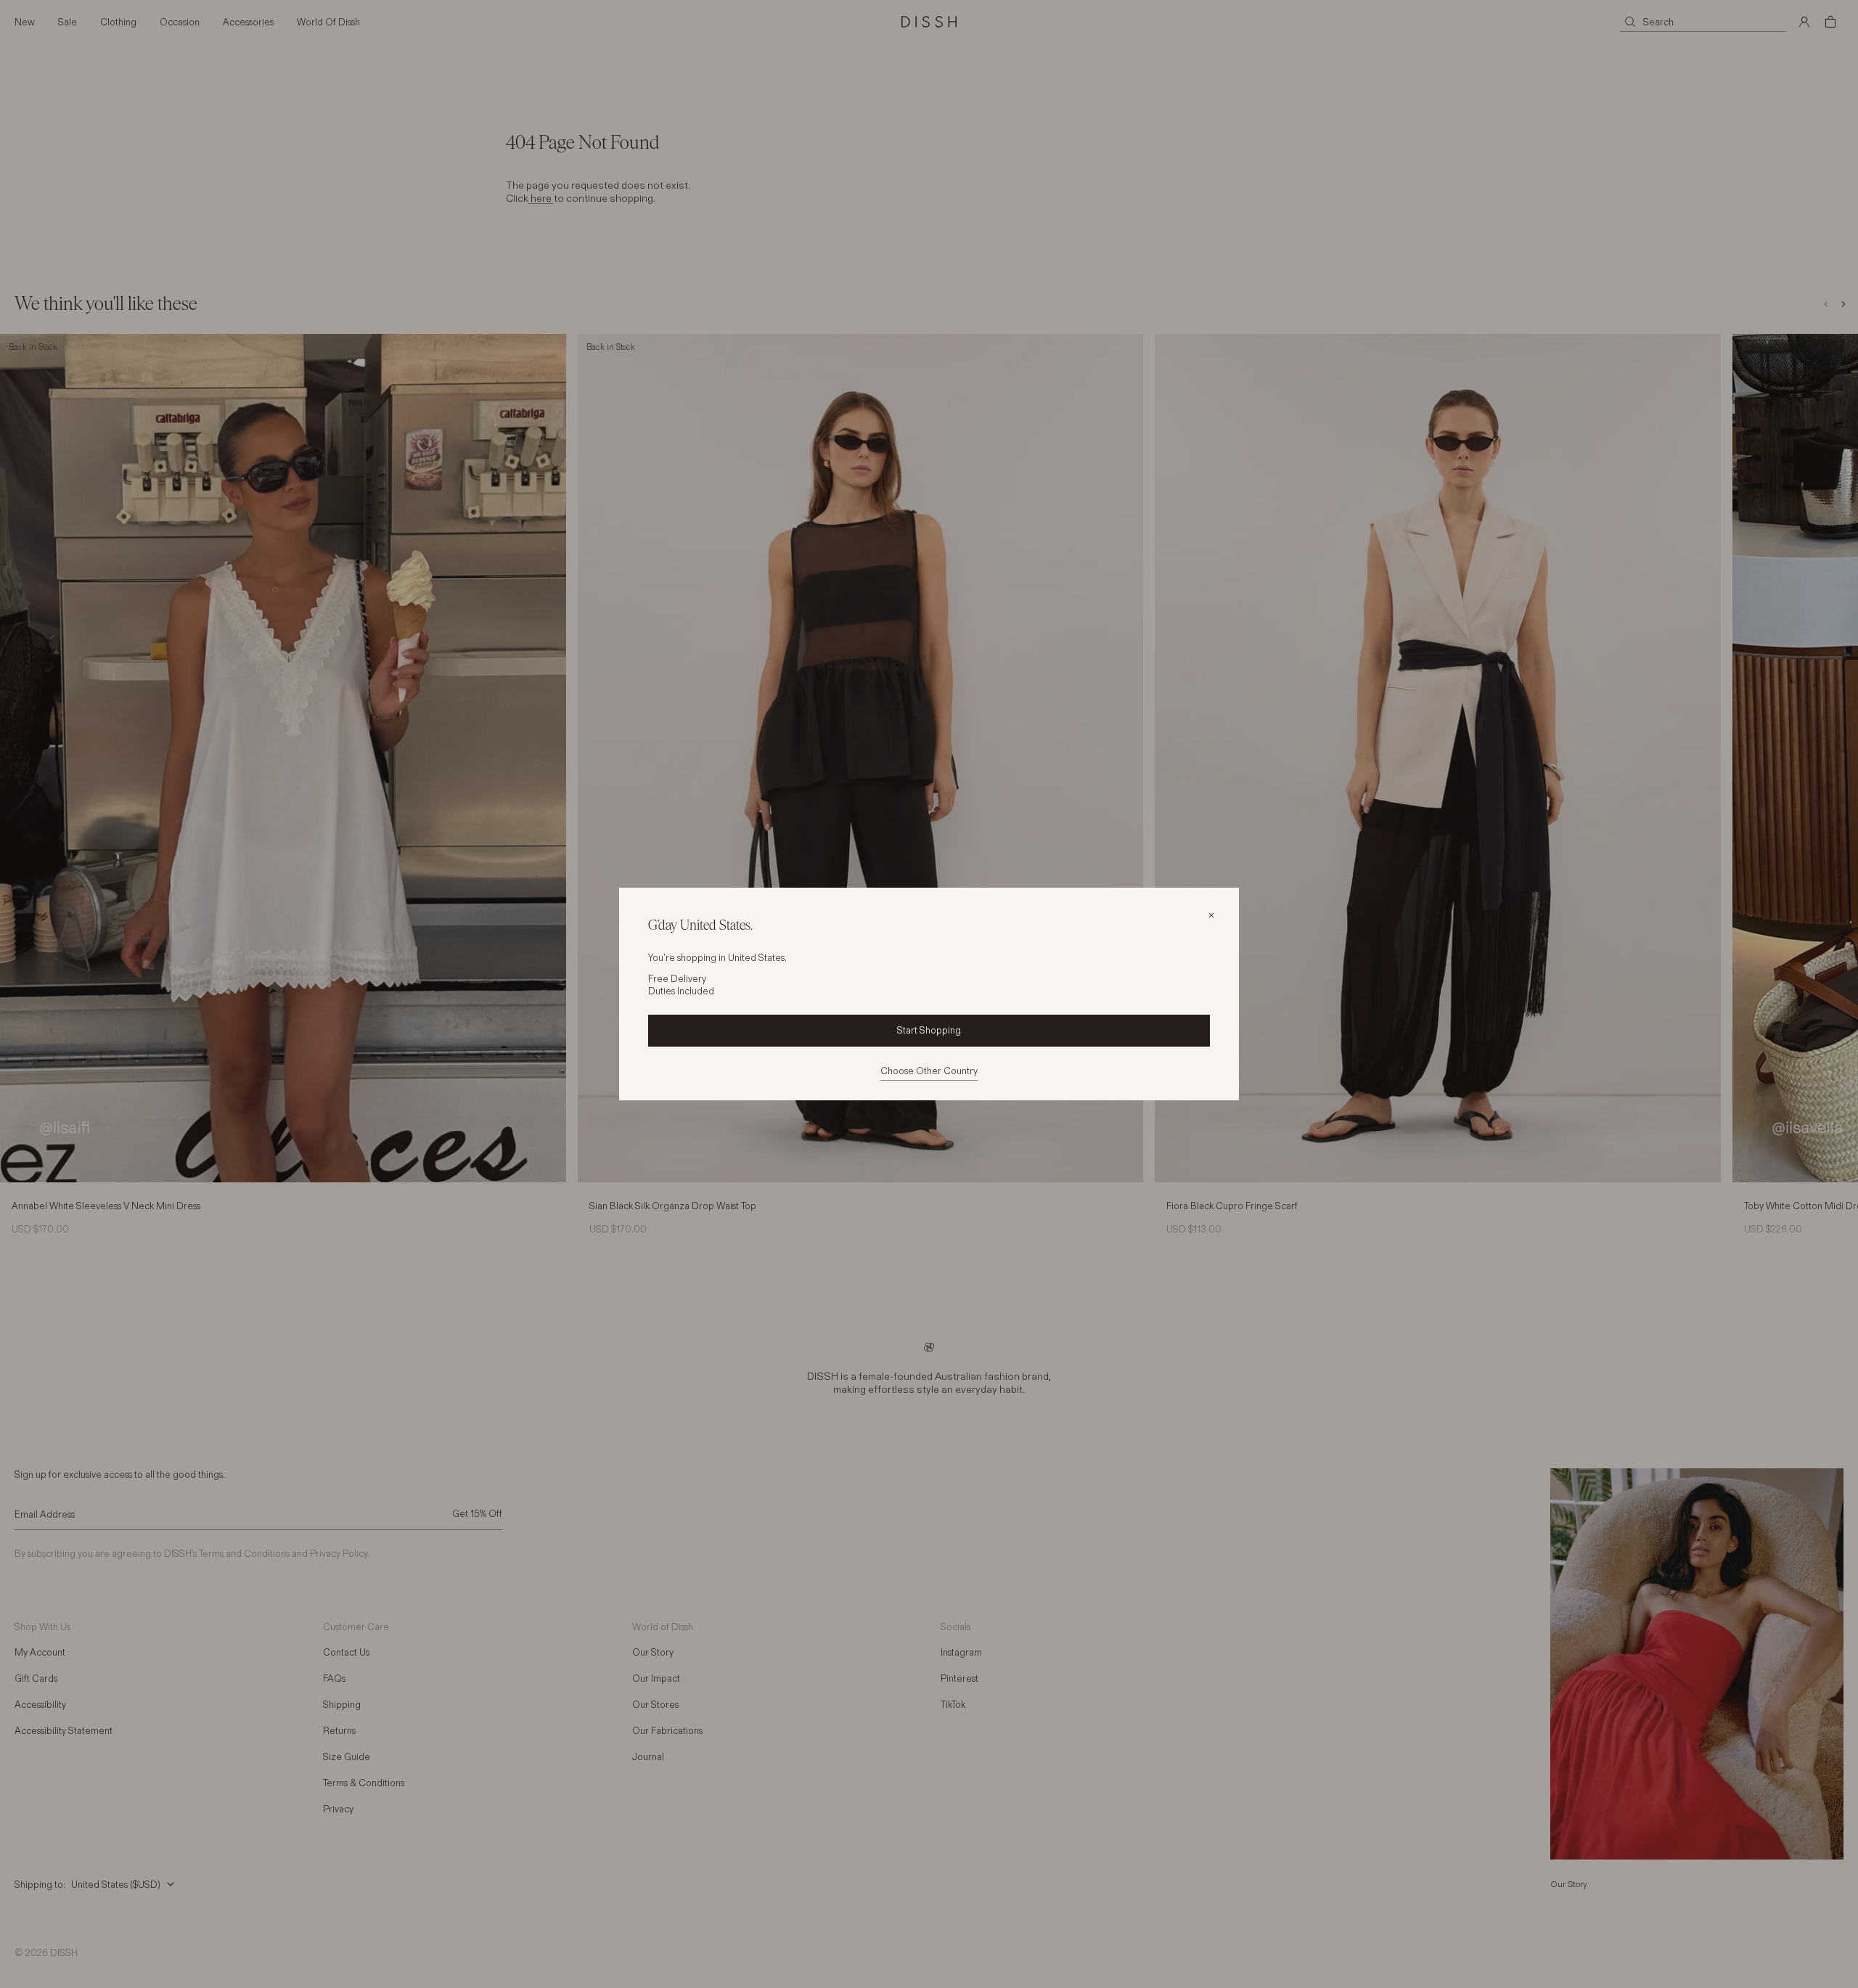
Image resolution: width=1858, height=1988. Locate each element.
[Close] (1211, 915)
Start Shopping (929, 1030)
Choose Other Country (929, 1071)
